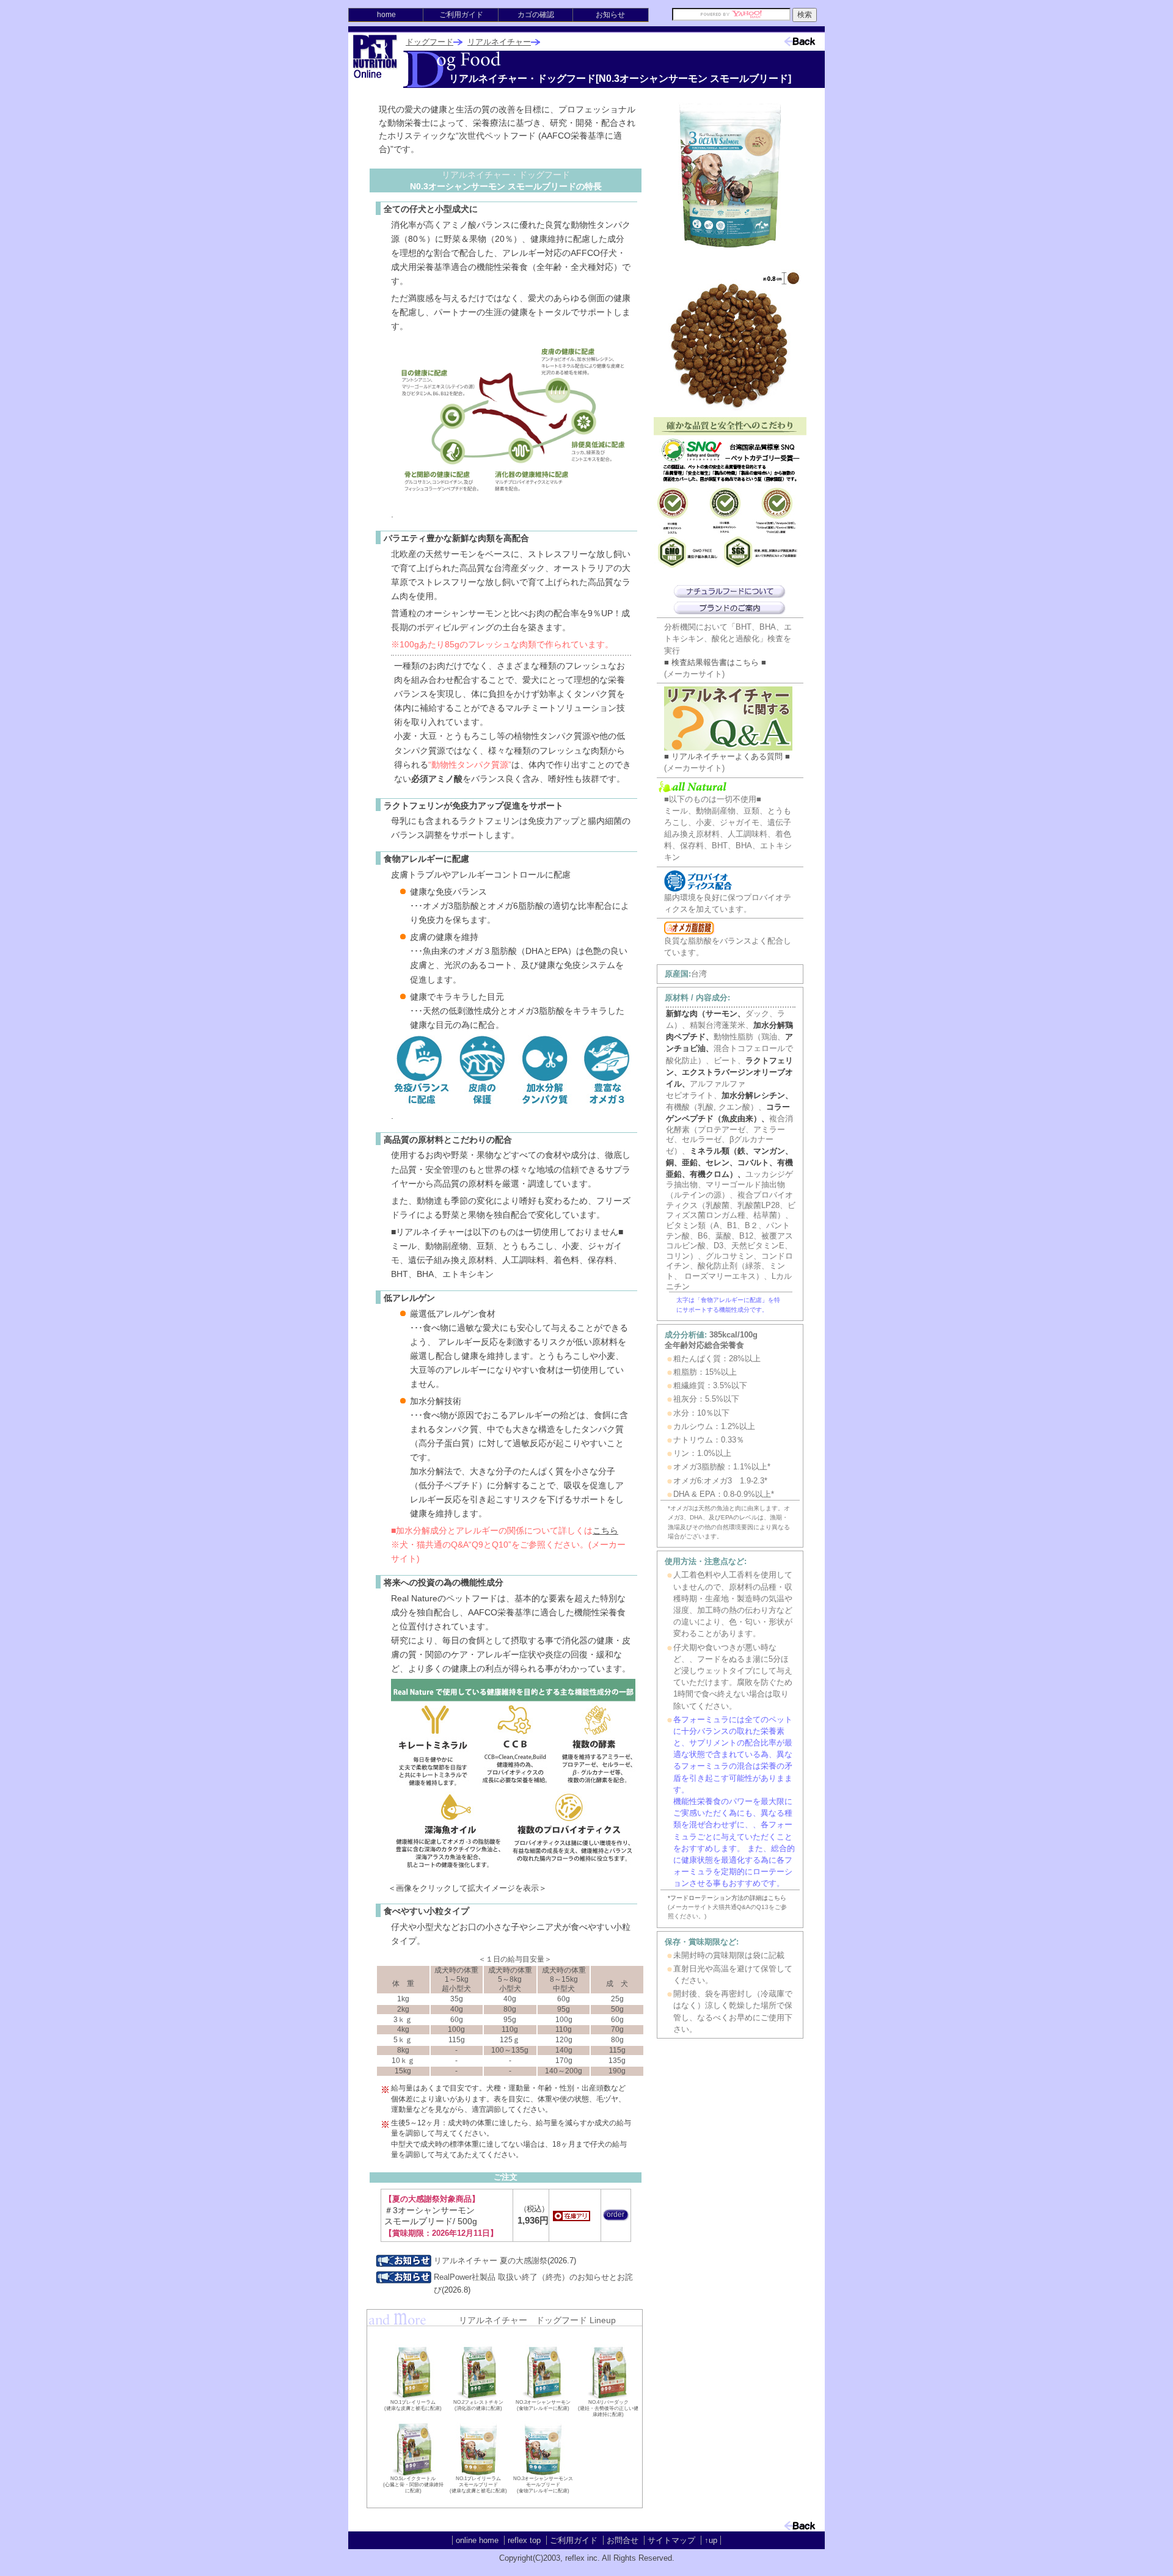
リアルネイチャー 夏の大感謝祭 (491, 2261)
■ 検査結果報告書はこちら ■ (715, 662)
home (386, 15)
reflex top (524, 2540)
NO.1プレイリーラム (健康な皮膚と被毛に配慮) (413, 2405)
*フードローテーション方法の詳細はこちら (727, 1898)
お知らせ (610, 15)
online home (477, 2540)
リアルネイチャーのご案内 (730, 608)
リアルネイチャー (499, 42)
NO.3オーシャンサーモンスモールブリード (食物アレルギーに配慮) (543, 2485)
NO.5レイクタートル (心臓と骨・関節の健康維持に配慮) (413, 2485)
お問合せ (623, 2540)
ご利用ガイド (461, 15)
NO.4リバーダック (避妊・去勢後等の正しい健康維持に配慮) (608, 2408)
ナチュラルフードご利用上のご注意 (730, 591)
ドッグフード (429, 42)
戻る (777, 35)
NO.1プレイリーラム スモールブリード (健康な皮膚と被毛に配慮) (478, 2485)
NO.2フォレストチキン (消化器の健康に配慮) (478, 2405)
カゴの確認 (536, 15)
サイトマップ (671, 2540)
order (616, 2214)
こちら (605, 1530)
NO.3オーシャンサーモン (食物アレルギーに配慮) (543, 2405)
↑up (711, 2540)
